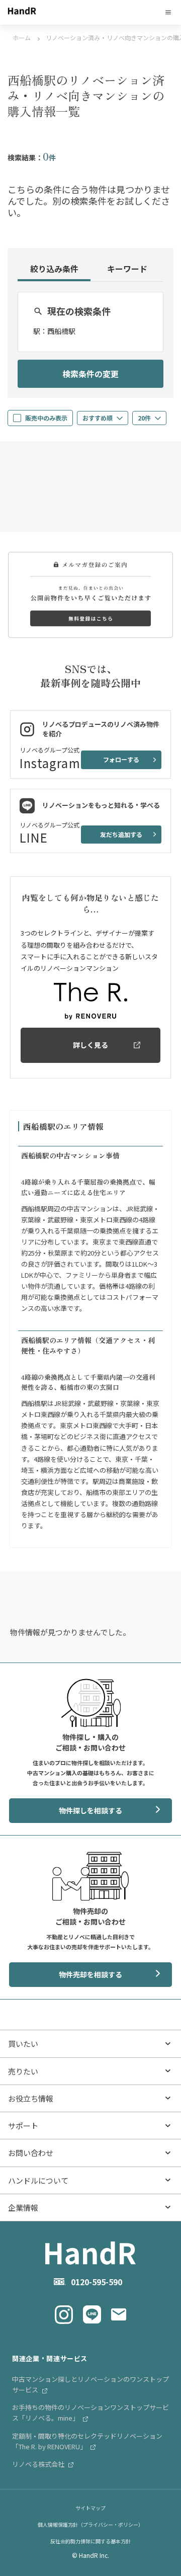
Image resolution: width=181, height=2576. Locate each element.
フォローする (121, 759)
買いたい (23, 2044)
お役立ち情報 (31, 2098)
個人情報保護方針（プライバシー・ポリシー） (90, 2524)
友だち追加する (121, 834)
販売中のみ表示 (46, 418)
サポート (23, 2126)
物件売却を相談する (90, 1974)
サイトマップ (90, 2508)
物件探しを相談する (90, 1810)
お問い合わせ (31, 2153)
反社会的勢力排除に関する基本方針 (90, 2541)
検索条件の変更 (90, 374)
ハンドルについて (38, 2180)
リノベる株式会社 (39, 2464)
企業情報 (23, 2208)
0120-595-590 (97, 2282)
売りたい (23, 2071)
